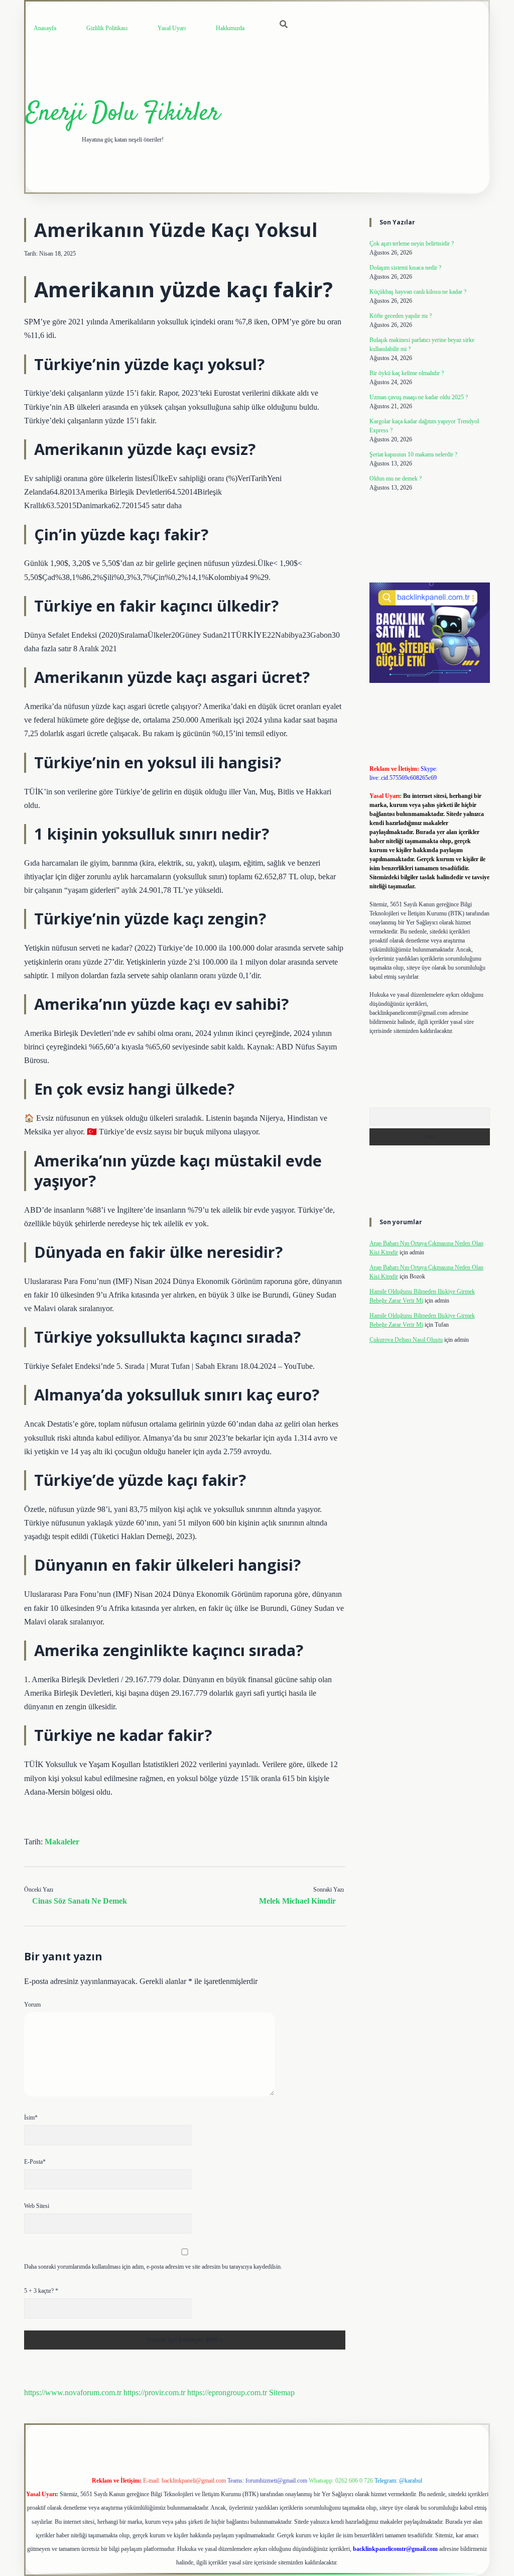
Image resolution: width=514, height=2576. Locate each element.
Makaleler (62, 1842)
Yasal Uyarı (172, 28)
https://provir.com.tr (154, 2392)
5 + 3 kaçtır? (41, 2291)
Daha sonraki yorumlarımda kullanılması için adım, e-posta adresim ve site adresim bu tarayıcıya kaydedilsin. (153, 2267)
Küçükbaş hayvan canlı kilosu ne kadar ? (418, 292)
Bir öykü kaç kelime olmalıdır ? (407, 373)
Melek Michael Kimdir (297, 1901)
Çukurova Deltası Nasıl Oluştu (406, 1340)
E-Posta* (35, 2162)
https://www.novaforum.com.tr (73, 2392)
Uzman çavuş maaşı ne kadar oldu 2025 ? (419, 397)
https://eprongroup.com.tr (227, 2392)
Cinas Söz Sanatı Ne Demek (80, 1901)
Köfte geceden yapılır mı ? (401, 316)
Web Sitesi (37, 2206)
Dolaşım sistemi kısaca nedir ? (405, 268)
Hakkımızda (230, 28)
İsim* (31, 2118)
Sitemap (282, 2392)
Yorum (32, 2005)
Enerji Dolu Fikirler (123, 114)
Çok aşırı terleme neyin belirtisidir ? (412, 244)
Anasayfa (45, 28)
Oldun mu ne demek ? (396, 479)
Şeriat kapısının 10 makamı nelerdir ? (413, 454)
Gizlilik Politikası (107, 28)
